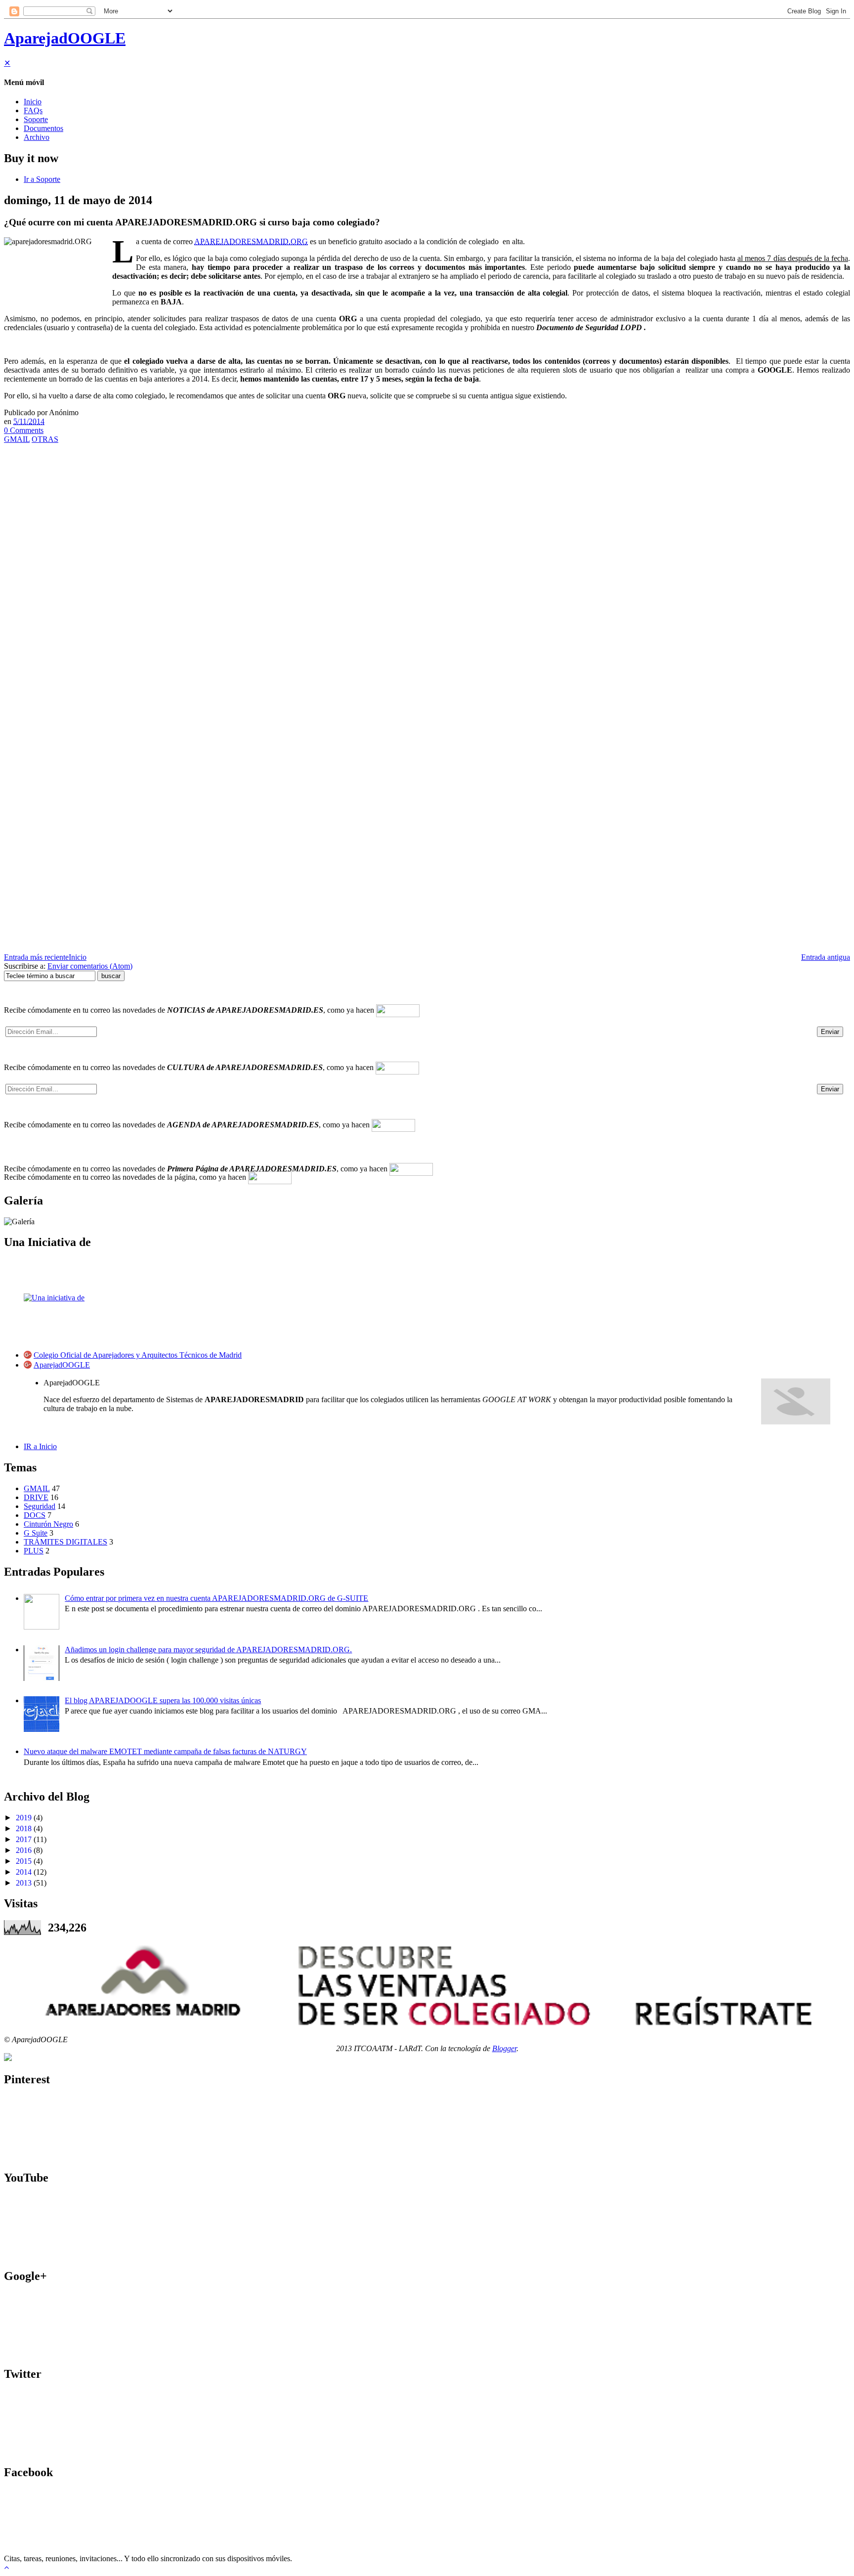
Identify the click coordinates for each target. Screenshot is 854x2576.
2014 (24, 1872)
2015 (24, 1861)
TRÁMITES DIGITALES (65, 1542)
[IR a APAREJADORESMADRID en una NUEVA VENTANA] (427, 1985)
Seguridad (40, 1506)
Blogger (504, 2048)
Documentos (43, 128)
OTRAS (45, 439)
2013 (24, 1883)
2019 (24, 1818)
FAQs (33, 110)
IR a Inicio (40, 1446)
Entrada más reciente (36, 957)
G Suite (36, 1533)
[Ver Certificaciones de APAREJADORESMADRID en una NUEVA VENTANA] (8, 2058)
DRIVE (36, 1497)
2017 (24, 1839)
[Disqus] (427, 572)
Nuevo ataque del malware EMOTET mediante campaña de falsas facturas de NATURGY (165, 1751)
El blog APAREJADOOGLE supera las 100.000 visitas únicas (163, 1700)
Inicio (33, 102)
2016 (24, 1850)
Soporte (36, 119)
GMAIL (17, 439)
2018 (24, 1828)
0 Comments (24, 430)
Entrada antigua (826, 957)
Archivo (37, 137)
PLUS (34, 1551)
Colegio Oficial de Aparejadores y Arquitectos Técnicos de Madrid (138, 1355)
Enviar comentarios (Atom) (90, 966)
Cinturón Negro (48, 1524)
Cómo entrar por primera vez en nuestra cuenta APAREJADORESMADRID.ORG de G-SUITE (216, 1598)
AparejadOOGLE (65, 38)
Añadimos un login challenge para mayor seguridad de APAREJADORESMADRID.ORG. (208, 1650)
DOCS (35, 1515)
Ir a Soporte (42, 179)
